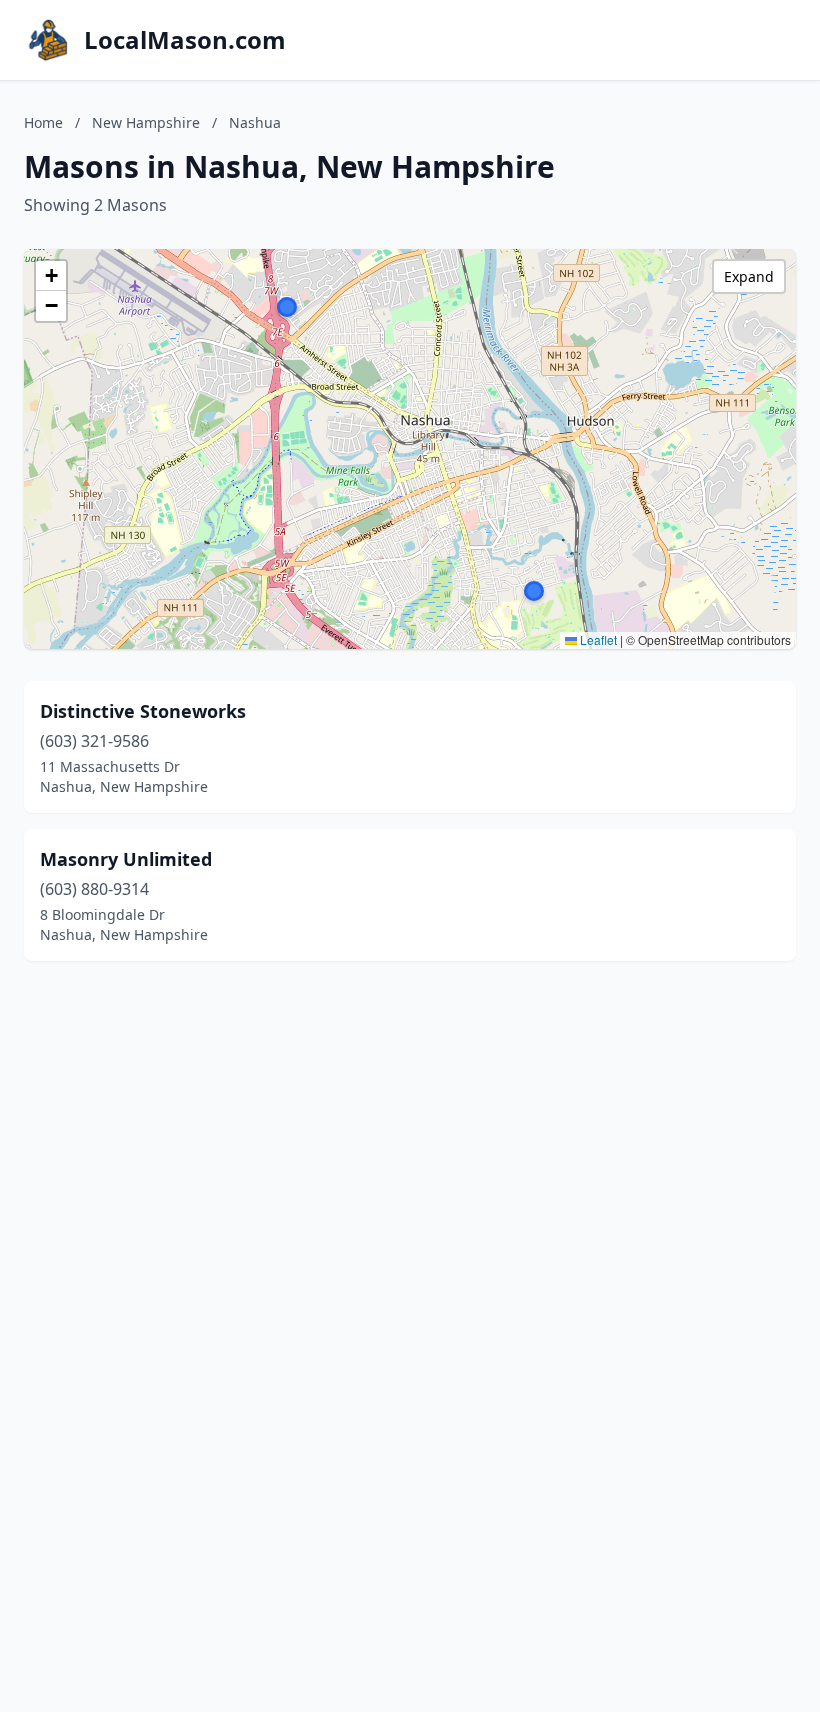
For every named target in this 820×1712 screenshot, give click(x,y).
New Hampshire (146, 122)
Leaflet (597, 639)
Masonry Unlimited (126, 859)
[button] (534, 591)
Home (43, 122)
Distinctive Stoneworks (143, 711)
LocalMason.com (185, 40)
